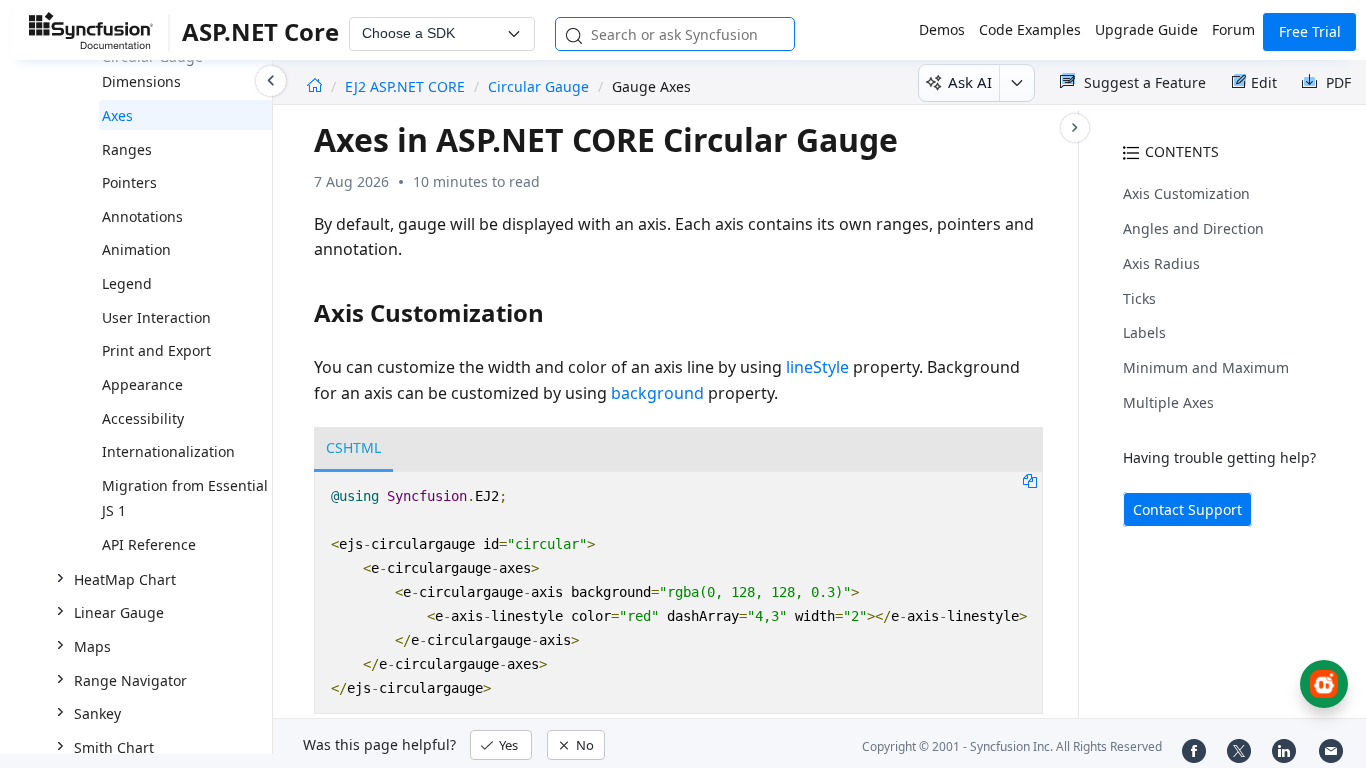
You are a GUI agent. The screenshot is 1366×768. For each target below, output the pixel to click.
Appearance (142, 384)
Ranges (127, 149)
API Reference (149, 544)
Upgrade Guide (1146, 29)
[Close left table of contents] (271, 81)
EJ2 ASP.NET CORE (407, 86)
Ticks (1139, 298)
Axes (117, 115)
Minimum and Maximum (1206, 367)
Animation (136, 249)
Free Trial (1310, 31)
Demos (942, 29)
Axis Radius (1161, 263)
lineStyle (817, 367)
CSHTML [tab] (353, 447)
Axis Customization (1186, 193)
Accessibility (143, 418)
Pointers (129, 182)
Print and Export (156, 350)
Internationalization (168, 451)
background (657, 393)
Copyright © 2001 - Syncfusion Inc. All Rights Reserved (1012, 746)
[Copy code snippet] (1030, 480)
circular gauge (538, 86)
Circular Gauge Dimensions (152, 69)
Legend (127, 283)
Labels (1144, 332)
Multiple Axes (1168, 402)
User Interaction (156, 317)
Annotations (142, 216)
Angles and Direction (1193, 228)
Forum (1233, 29)
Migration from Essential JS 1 (185, 498)
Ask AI (970, 82)
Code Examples (1030, 29)
